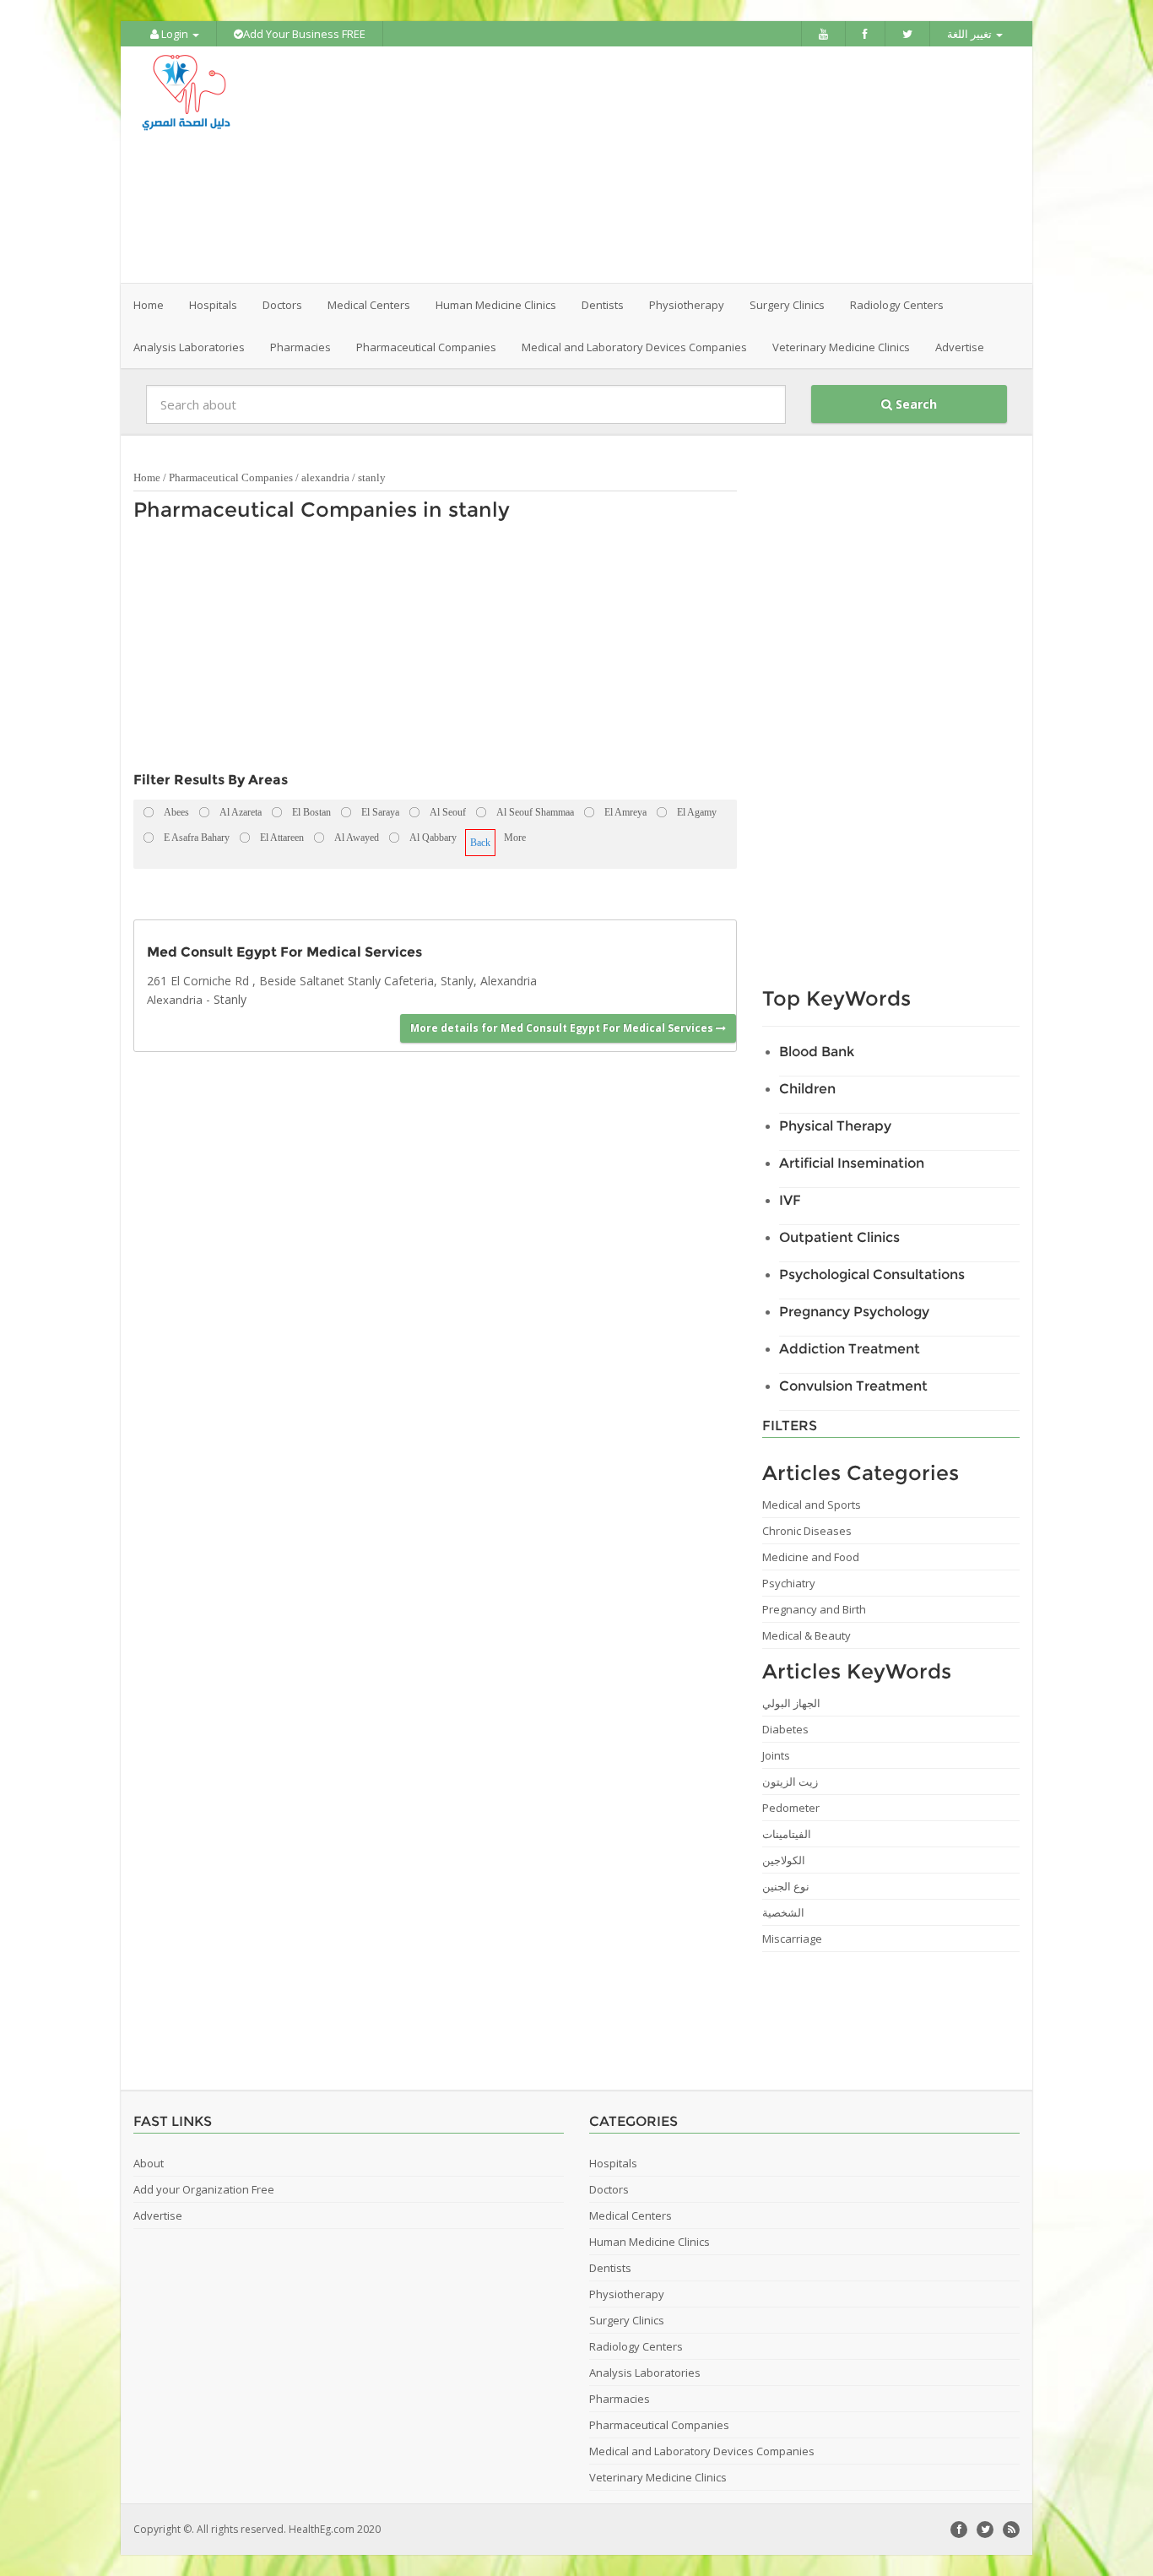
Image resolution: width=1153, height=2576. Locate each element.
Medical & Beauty (807, 1635)
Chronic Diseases (807, 1531)
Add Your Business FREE (304, 34)
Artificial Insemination (852, 1163)
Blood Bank (817, 1052)
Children (807, 1089)
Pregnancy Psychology (854, 1312)
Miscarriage (792, 1939)
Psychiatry (789, 1583)
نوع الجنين (786, 1886)
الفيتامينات (787, 1834)
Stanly (230, 999)
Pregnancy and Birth (814, 1609)
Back (480, 843)
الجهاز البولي (791, 1703)
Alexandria (175, 1000)
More (515, 838)
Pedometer (791, 1808)
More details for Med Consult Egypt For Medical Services (563, 1028)
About (149, 2163)
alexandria (325, 477)
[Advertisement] (671, 165)
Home (149, 305)
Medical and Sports (812, 1505)
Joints (776, 1755)
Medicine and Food (811, 1557)
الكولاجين (784, 1860)
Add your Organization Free (204, 2189)
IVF (790, 1200)
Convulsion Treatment (853, 1386)
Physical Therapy (835, 1126)
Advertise (960, 347)
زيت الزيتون (790, 1782)
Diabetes (785, 1729)
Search (915, 404)
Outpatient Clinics (839, 1237)
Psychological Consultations (872, 1274)
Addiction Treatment (850, 1349)
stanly (372, 477)
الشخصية (783, 1912)
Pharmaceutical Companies (231, 477)
